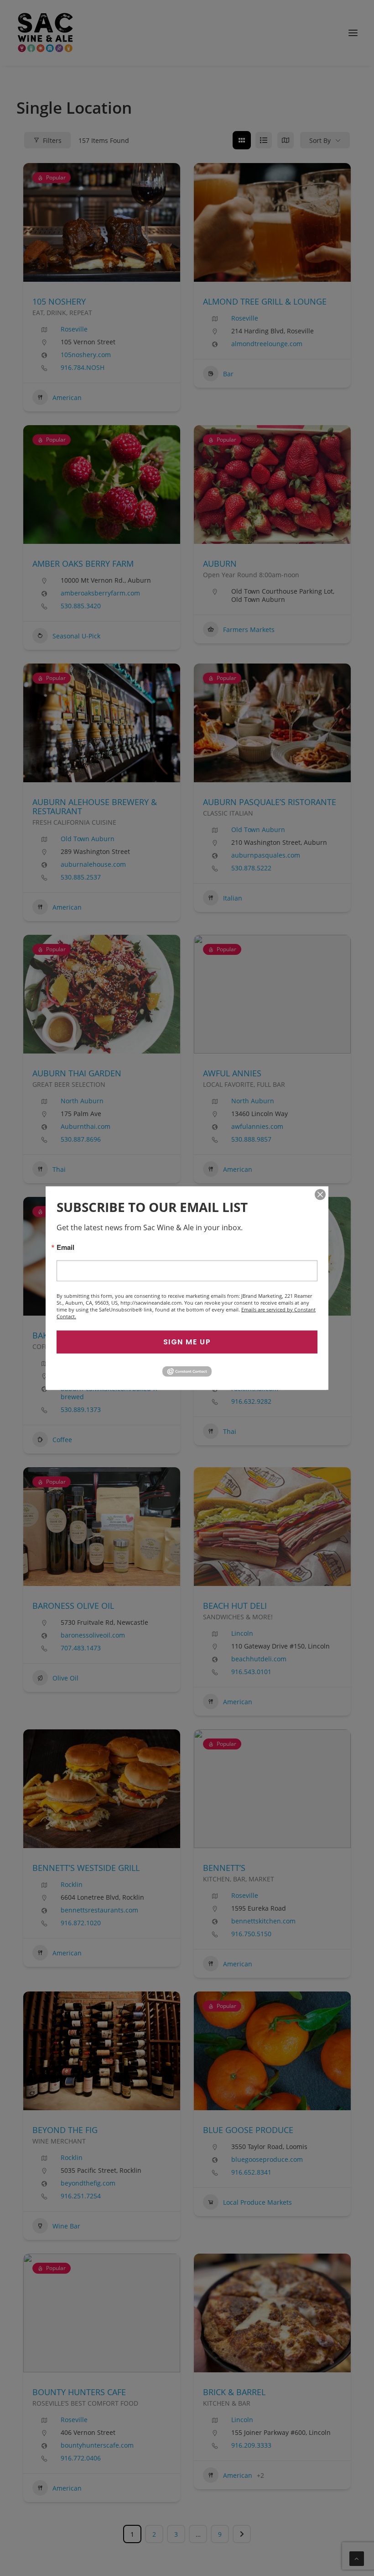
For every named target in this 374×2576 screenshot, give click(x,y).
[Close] (320, 1194)
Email (65, 1247)
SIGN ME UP (187, 1341)
